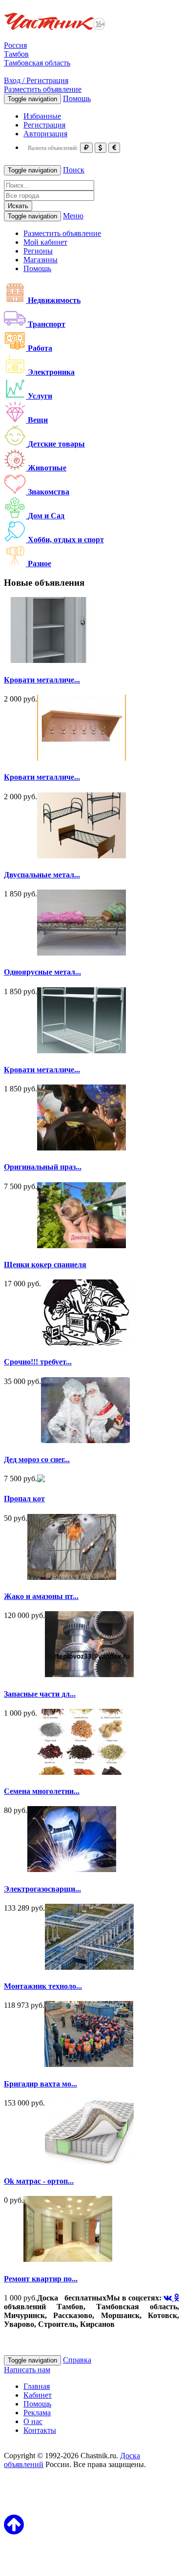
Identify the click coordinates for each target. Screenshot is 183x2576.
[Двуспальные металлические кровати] (81, 856)
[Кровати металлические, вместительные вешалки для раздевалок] (81, 758)
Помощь (77, 98)
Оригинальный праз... (43, 1167)
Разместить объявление (43, 89)
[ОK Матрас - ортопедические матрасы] (89, 2162)
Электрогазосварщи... (42, 1889)
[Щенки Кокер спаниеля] (81, 1245)
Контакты (40, 2430)
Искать (18, 206)
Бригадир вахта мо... (41, 2084)
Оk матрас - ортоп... (39, 2181)
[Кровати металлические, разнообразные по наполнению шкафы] (48, 660)
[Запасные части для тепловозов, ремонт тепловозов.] (89, 1674)
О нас (33, 2421)
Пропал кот (24, 1499)
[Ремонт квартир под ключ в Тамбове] (68, 2259)
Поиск (74, 170)
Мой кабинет (45, 242)
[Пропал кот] (41, 1480)
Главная (37, 2386)
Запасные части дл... (40, 1694)
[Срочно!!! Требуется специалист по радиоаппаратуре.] (85, 1343)
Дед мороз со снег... (37, 1459)
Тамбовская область (37, 63)
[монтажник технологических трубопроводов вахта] (89, 1967)
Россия (15, 45)
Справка (77, 2360)
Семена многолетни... (42, 1791)
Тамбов (16, 54)
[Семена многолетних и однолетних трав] (81, 1772)
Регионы (38, 251)
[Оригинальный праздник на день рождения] (81, 1148)
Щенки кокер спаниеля (45, 1265)
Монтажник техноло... (43, 1986)
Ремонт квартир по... (41, 2279)
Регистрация (44, 125)
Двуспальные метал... (42, 875)
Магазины (41, 260)
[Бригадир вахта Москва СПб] (89, 2064)
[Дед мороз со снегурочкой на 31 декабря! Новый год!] (85, 1440)
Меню (73, 216)
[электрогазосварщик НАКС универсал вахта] (72, 1869)
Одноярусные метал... (42, 972)
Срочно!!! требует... (38, 1362)
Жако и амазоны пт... (41, 1596)
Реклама (37, 2413)
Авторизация (45, 134)
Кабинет (38, 2395)
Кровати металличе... (42, 680)
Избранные (42, 116)
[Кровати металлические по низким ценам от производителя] (81, 1051)
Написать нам (27, 2370)
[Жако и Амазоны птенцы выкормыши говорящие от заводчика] (72, 1577)
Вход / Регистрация (36, 80)
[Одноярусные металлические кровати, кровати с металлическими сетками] (81, 953)
